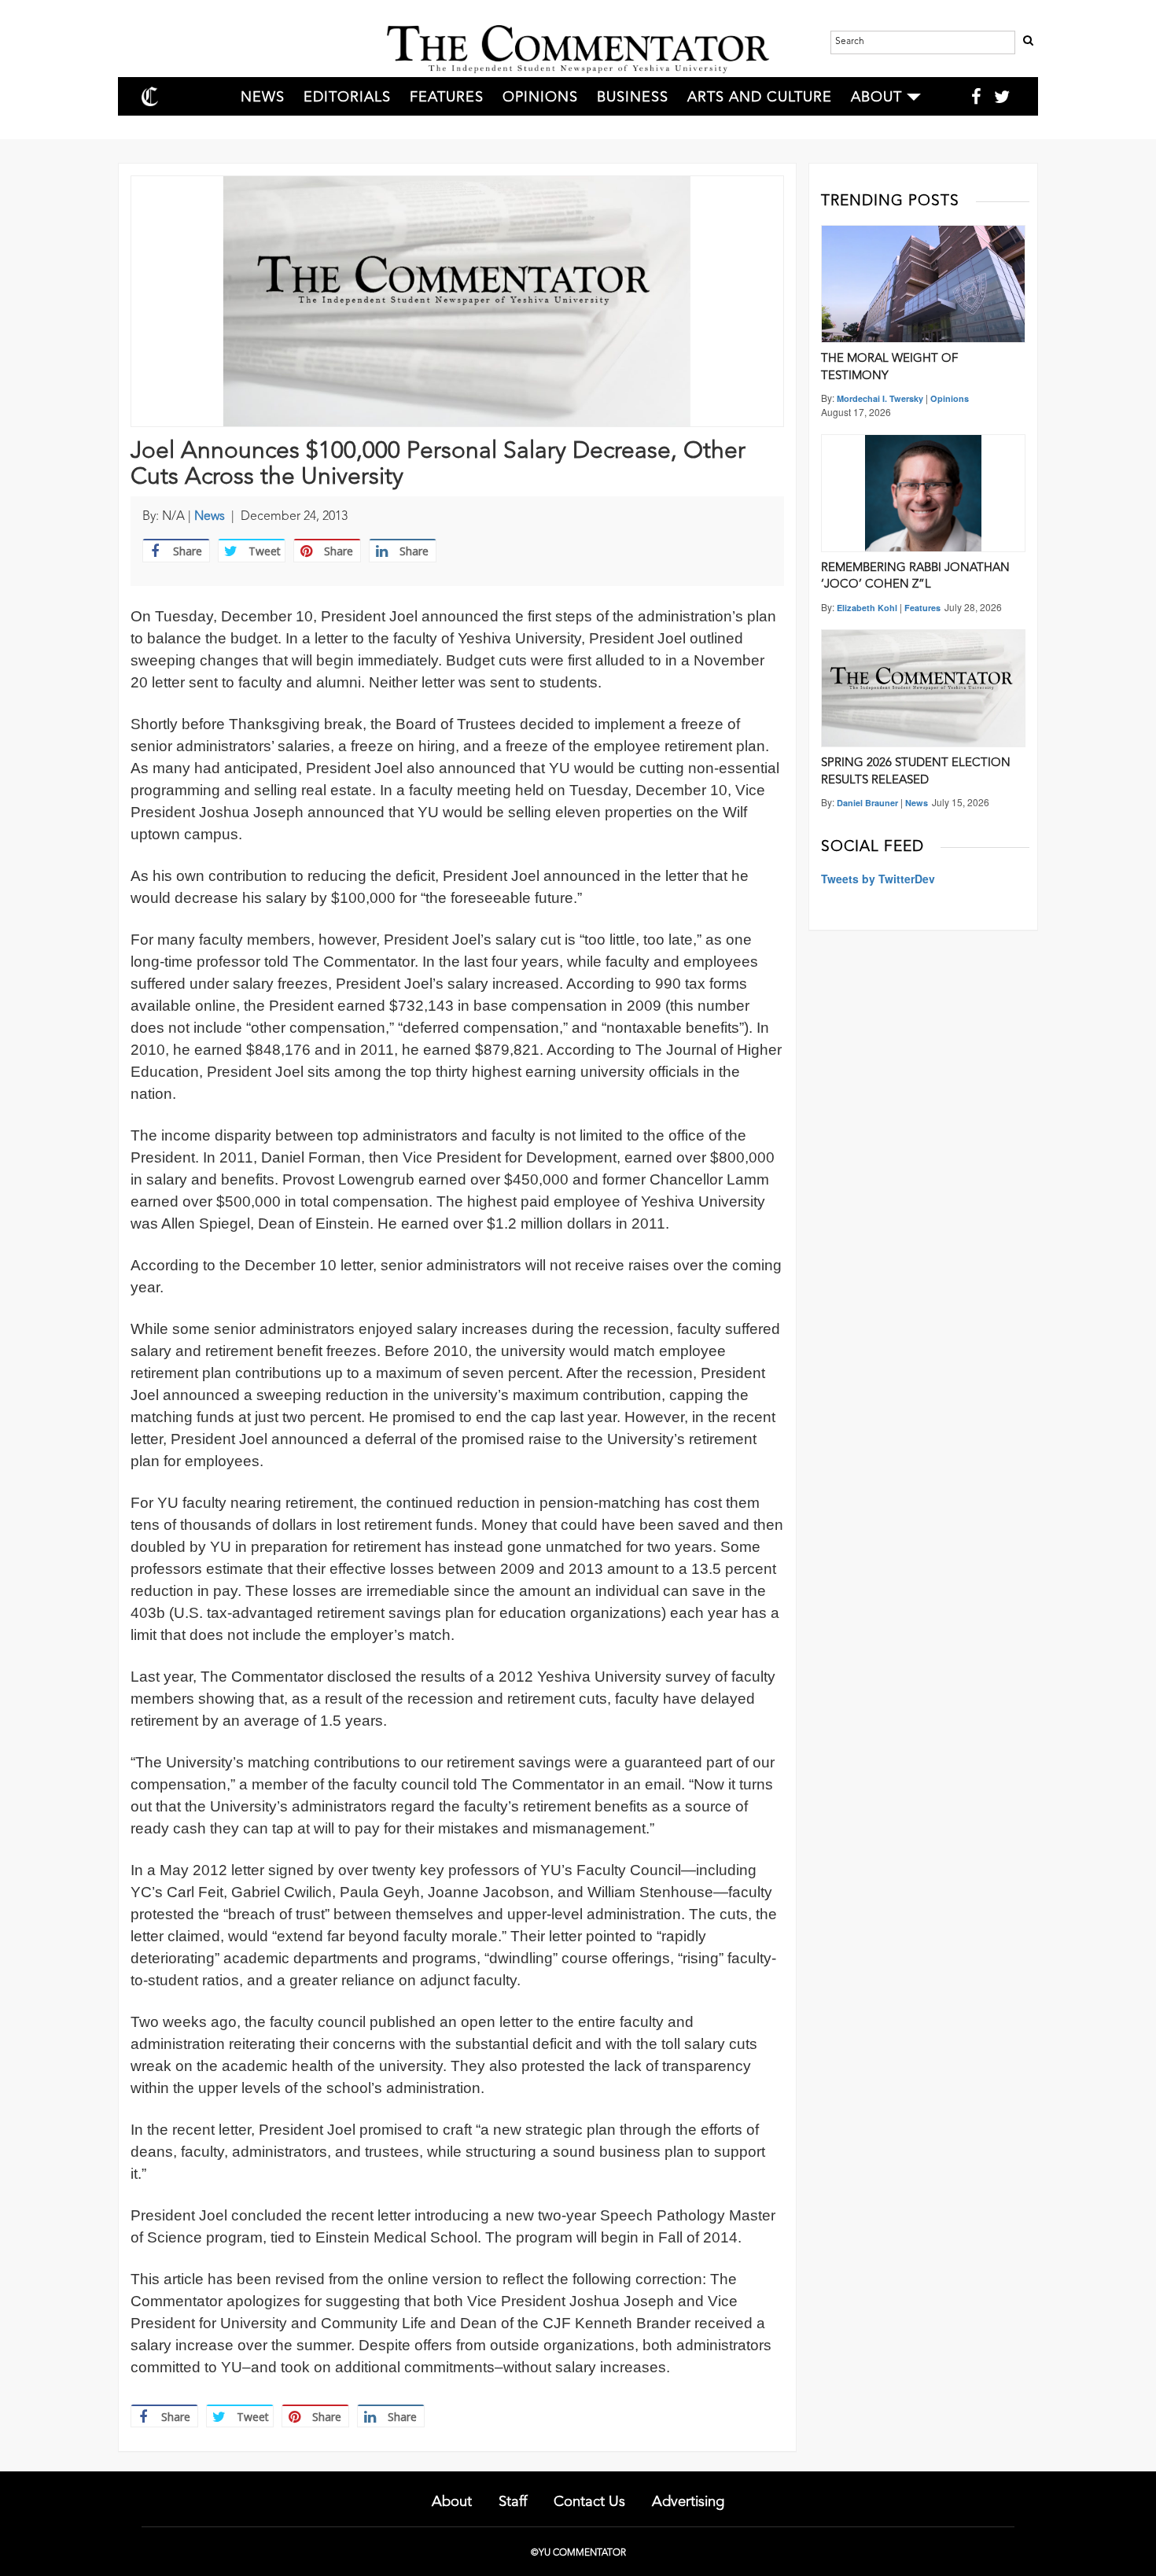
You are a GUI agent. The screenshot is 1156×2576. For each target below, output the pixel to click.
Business (633, 98)
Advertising (688, 2502)
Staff (513, 2502)
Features (447, 98)
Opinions (540, 98)
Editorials (347, 98)
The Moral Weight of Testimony (889, 367)
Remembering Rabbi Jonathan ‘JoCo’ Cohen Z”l (915, 577)
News (263, 98)
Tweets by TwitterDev (878, 879)
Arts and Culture (760, 98)
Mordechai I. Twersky (880, 398)
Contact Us (589, 2502)
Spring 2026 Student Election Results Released (916, 772)
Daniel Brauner (867, 803)
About (876, 98)
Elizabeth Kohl (867, 608)
